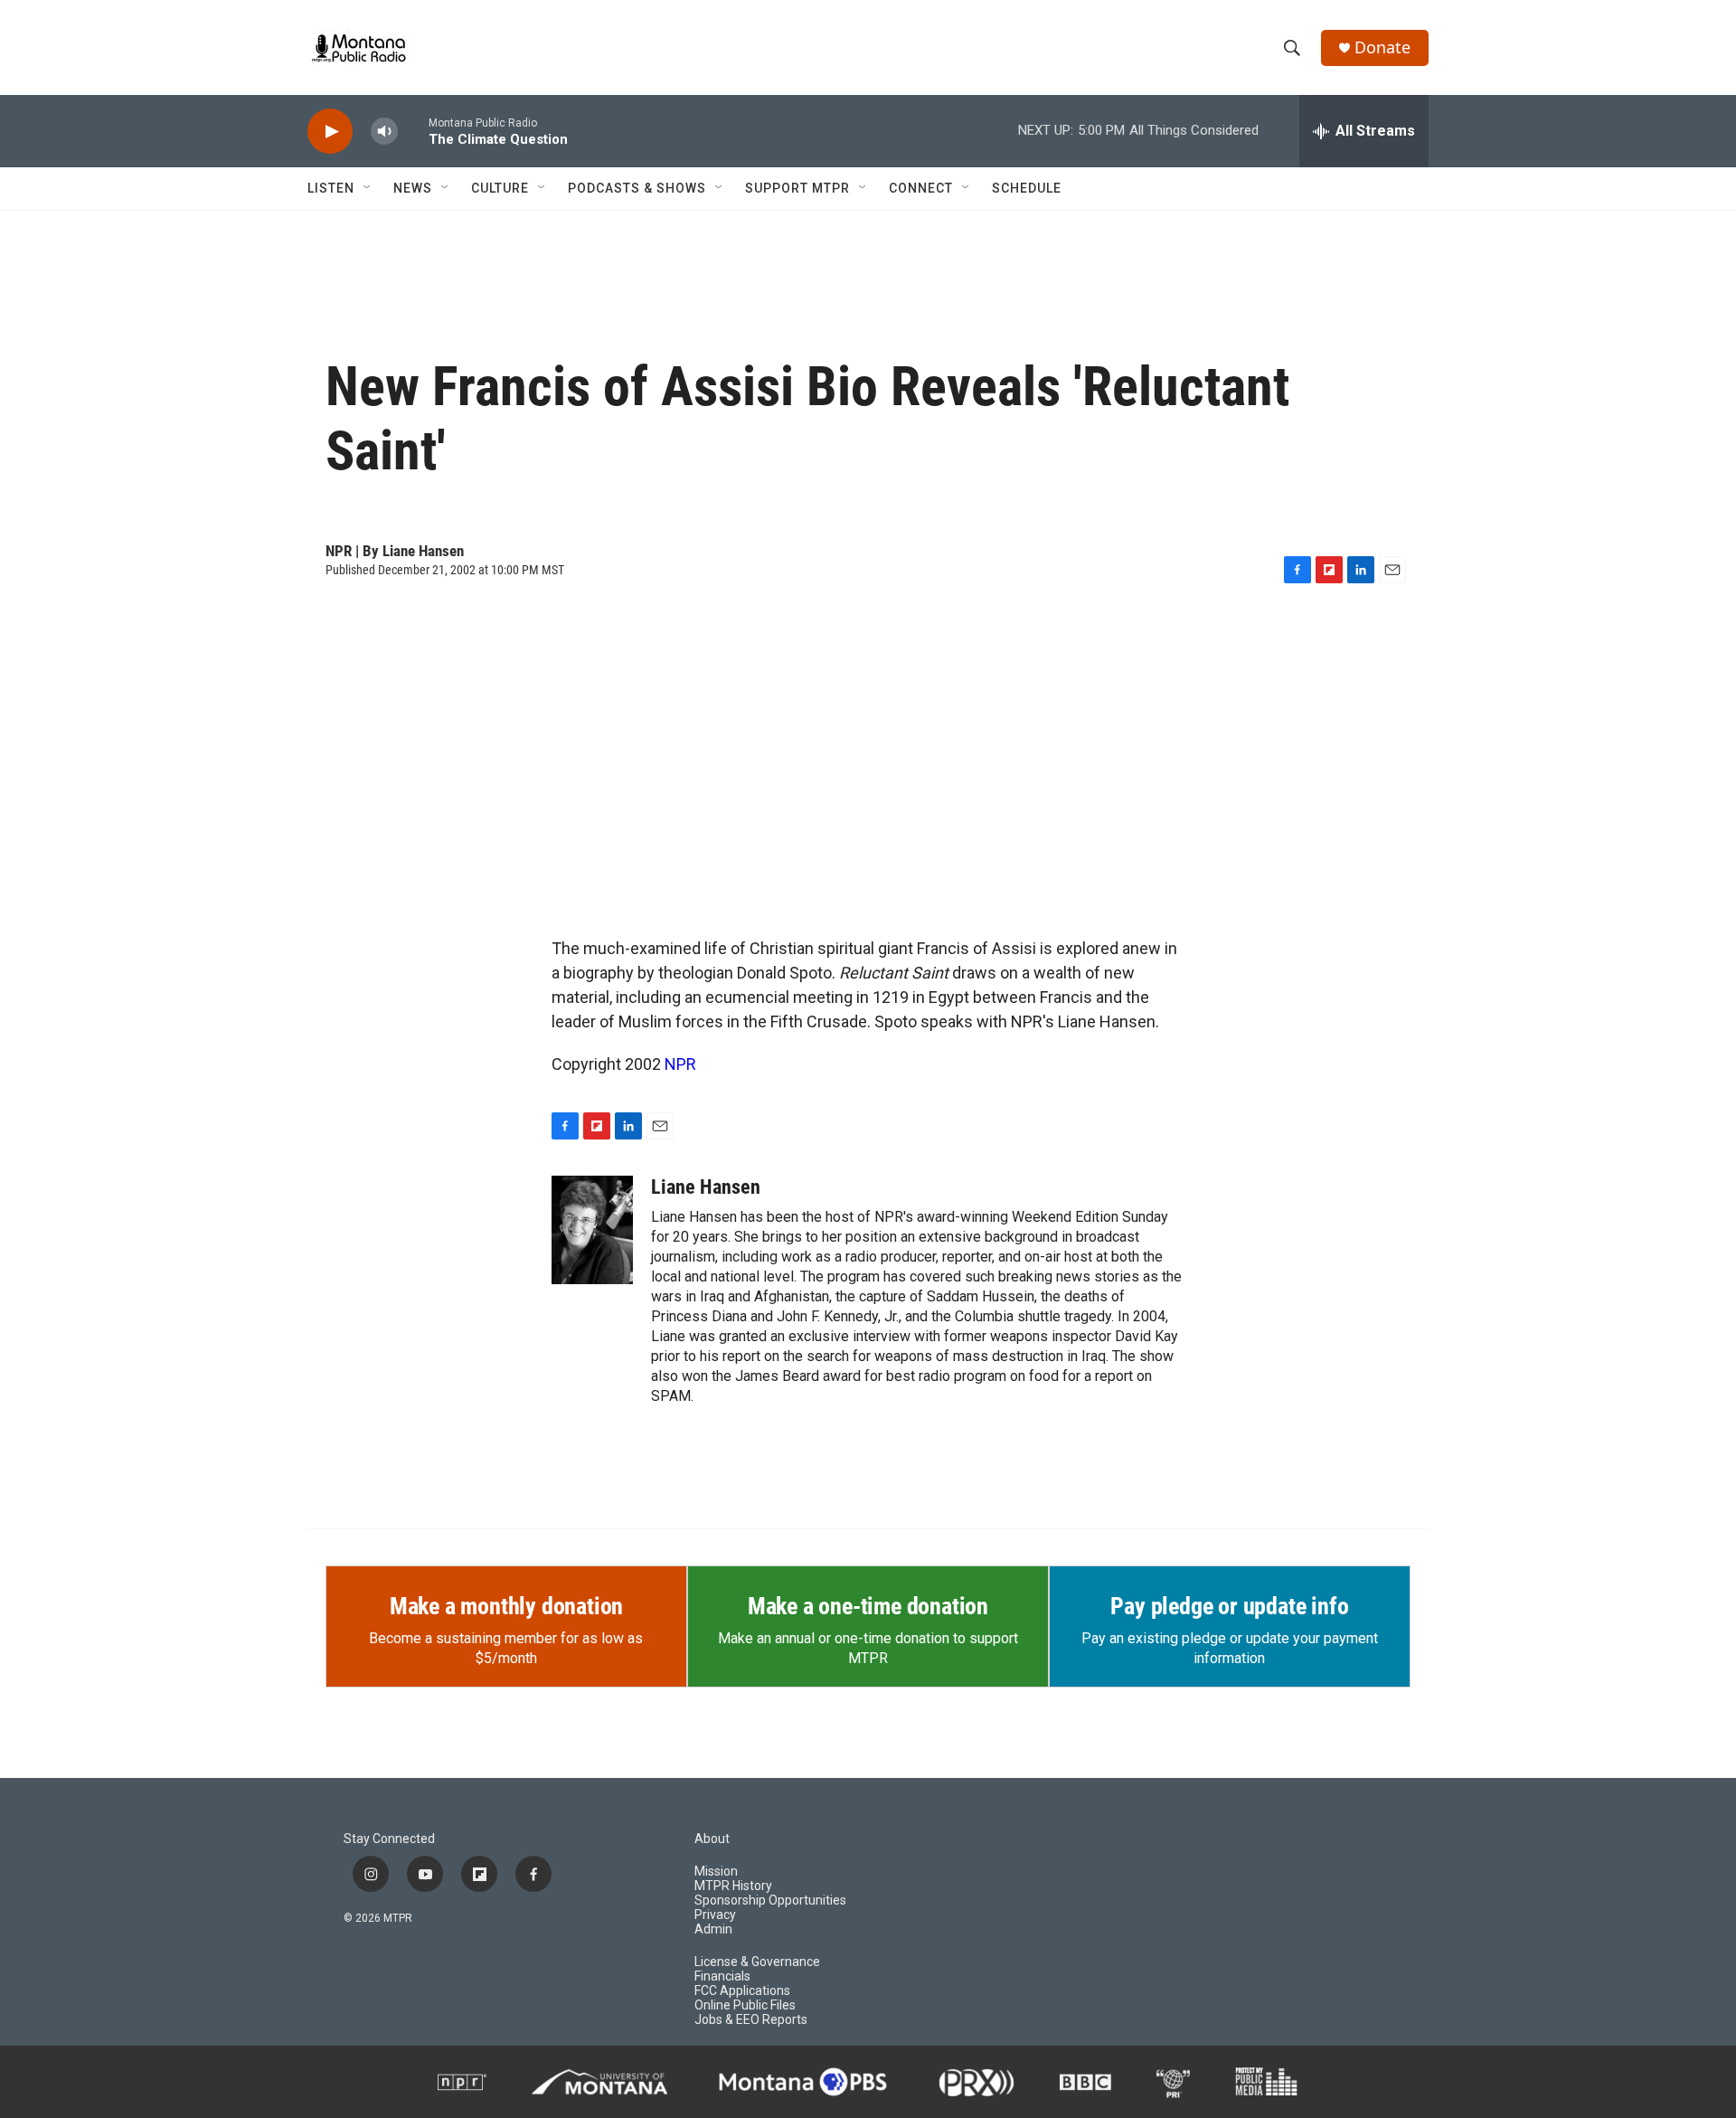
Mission (716, 1872)
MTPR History (733, 1886)
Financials (722, 1976)
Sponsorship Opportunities (770, 1901)
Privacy (715, 1915)
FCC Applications (742, 1991)
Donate (1382, 47)
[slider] (413, 131)
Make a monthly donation (506, 1606)
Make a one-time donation (868, 1606)
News (413, 188)
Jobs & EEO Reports (751, 2020)
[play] (330, 132)
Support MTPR (797, 188)
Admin (713, 1929)
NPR (680, 1064)
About (712, 1839)
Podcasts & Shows (637, 188)
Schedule (1027, 188)
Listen (331, 188)
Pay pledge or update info (1229, 1606)
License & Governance (757, 1962)
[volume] (384, 132)
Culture (500, 188)
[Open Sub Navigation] (368, 188)
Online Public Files (745, 2005)
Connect (921, 188)
